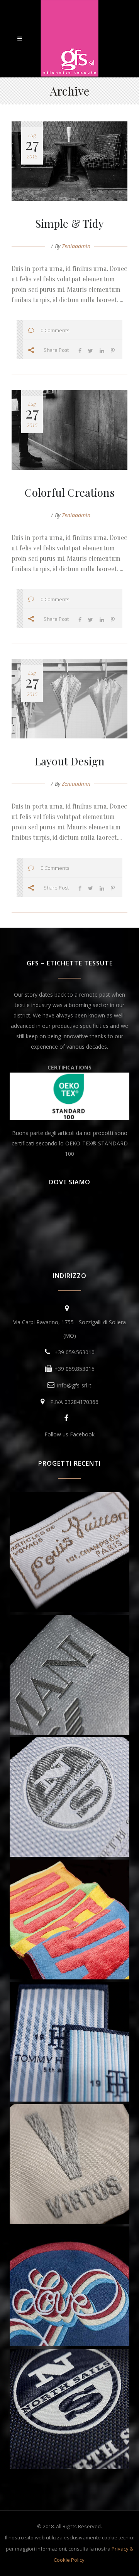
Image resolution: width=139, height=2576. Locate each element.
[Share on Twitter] (91, 350)
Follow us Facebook (69, 1434)
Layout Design (70, 761)
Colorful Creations (70, 492)
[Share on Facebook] (80, 350)
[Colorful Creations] (69, 430)
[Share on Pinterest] (113, 350)
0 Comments (55, 330)
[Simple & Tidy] (69, 161)
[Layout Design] (69, 699)
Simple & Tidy (69, 223)
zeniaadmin (76, 246)
